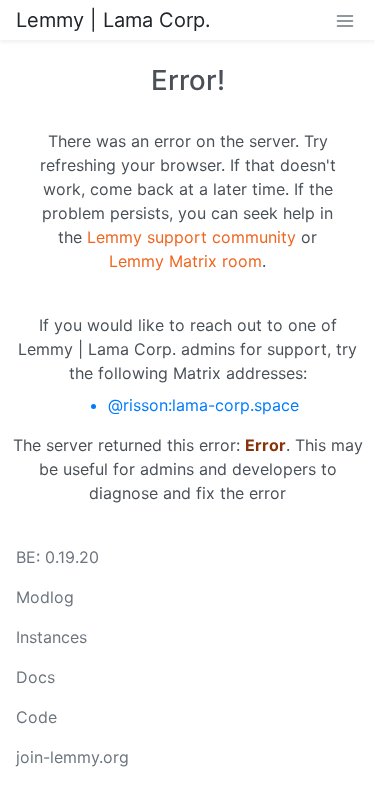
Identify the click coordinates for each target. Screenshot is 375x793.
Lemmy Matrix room (185, 261)
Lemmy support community (191, 237)
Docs (35, 677)
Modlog (45, 597)
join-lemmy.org (72, 757)
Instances (51, 637)
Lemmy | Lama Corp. (113, 20)
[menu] (345, 20)
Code (36, 717)
